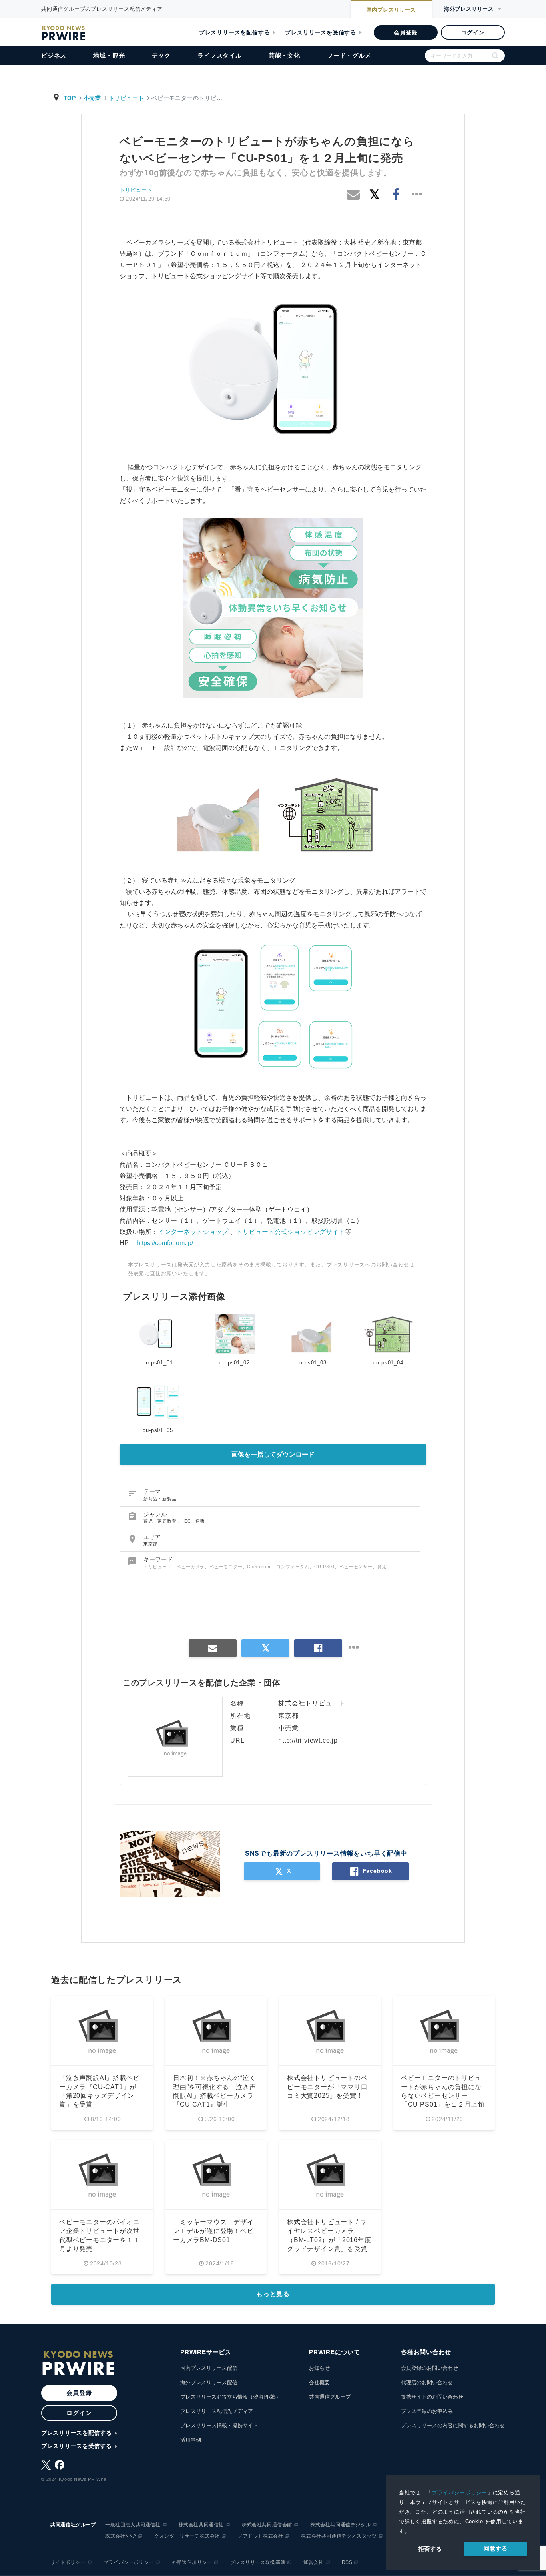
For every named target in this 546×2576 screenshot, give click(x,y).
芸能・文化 (284, 55)
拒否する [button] (430, 2549)
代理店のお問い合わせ (427, 2382)
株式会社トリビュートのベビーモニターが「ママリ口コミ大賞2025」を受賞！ (327, 2087)
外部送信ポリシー (192, 2562)
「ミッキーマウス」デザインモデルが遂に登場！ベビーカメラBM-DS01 (213, 2231)
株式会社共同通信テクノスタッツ (339, 2536)
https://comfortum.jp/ (165, 1243)
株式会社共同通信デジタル (340, 2525)
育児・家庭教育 (161, 1521)
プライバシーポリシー (460, 2493)
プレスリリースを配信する (235, 32)
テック (161, 55)
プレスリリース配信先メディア (217, 2411)
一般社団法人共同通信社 (133, 2525)
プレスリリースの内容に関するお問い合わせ (453, 2425)
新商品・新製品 (160, 1499)
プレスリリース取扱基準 (258, 2562)
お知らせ (319, 2368)
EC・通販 (195, 1521)
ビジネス (54, 55)
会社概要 (319, 2382)
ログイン (473, 32)
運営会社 (313, 2562)
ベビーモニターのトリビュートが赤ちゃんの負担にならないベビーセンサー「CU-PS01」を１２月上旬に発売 (443, 2096)
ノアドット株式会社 (260, 2536)
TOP (70, 98)
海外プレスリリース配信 (209, 2382)
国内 (391, 10)
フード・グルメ (349, 55)
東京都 (150, 1544)
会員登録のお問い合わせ (429, 2368)
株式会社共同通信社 (201, 2525)
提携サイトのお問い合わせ (432, 2397)
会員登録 (406, 32)
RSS (347, 2562)
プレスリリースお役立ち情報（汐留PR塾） (231, 2397)
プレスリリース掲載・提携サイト (219, 2425)
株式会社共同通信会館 (267, 2525)
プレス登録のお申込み (427, 2411)
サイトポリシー (68, 2562)
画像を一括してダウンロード (273, 1454)
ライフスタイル (220, 55)
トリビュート (127, 98)
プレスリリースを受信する (321, 32)
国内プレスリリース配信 (209, 2368)
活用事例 (191, 2440)
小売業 (92, 98)
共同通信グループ (330, 2397)
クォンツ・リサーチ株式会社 (187, 2536)
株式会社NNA (121, 2536)
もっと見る (273, 2294)
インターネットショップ (193, 1232)
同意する (495, 2548)
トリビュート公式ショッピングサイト (291, 1232)
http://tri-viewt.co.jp (308, 1740)
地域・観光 (109, 55)
